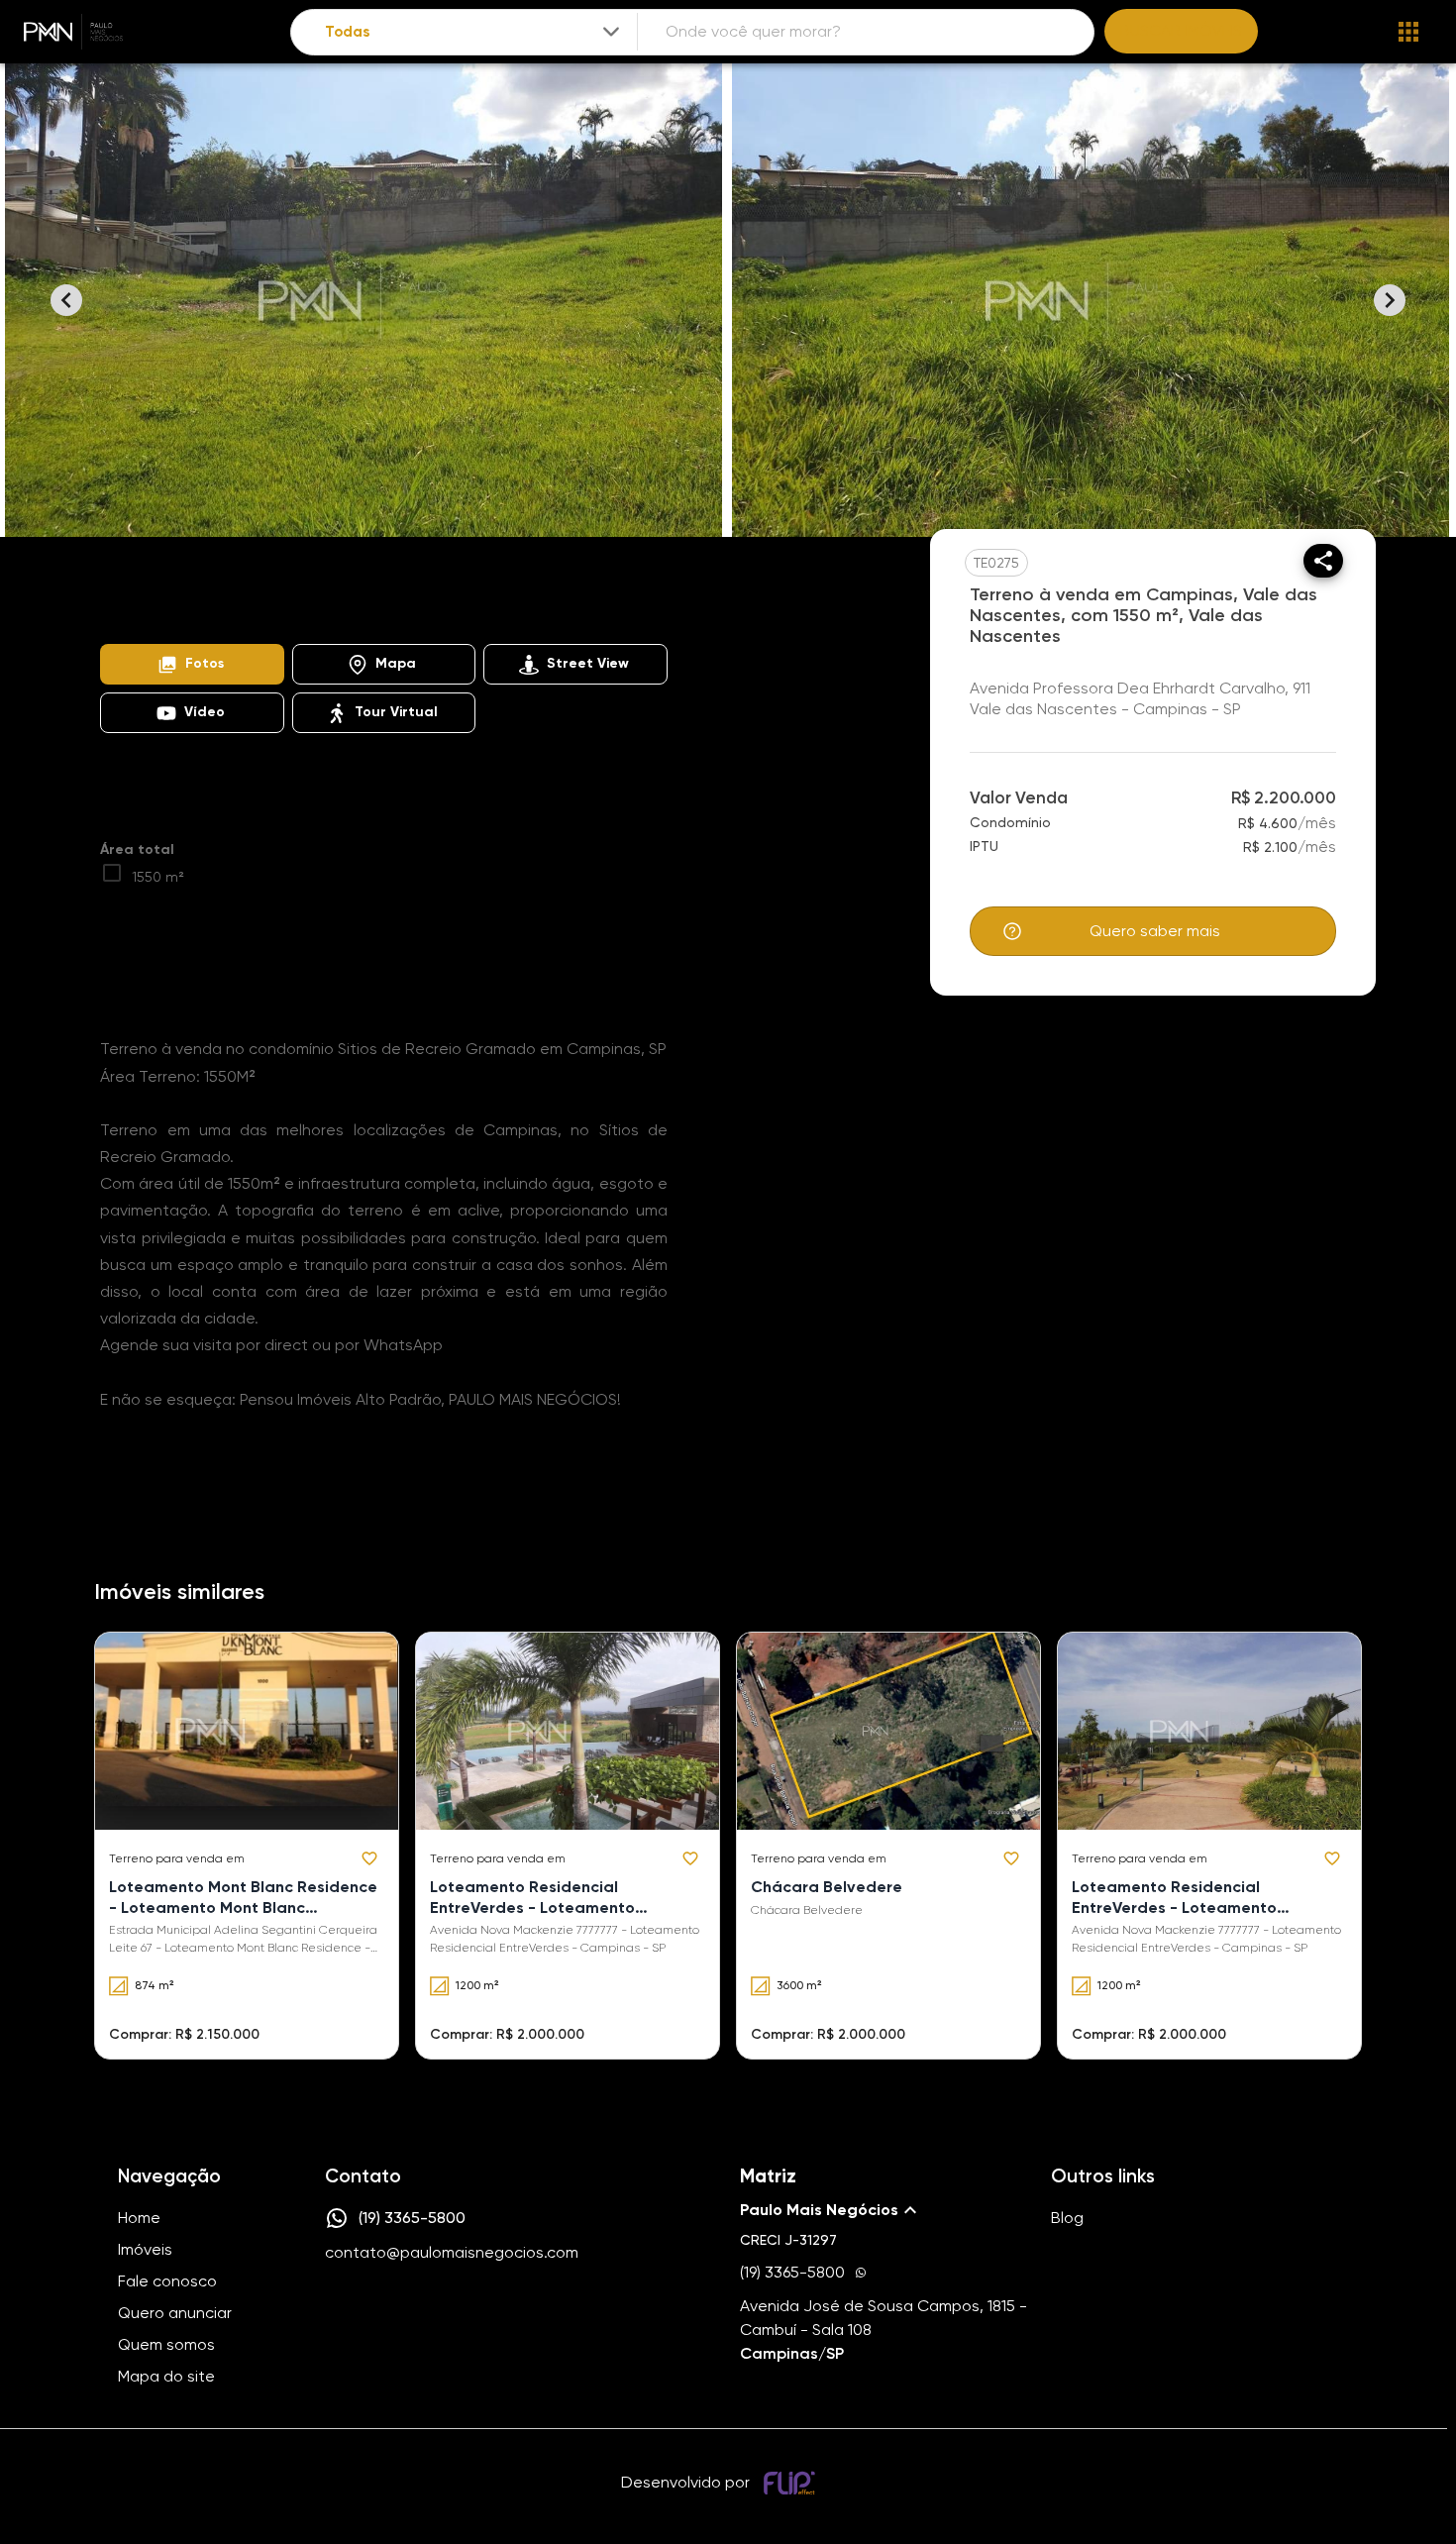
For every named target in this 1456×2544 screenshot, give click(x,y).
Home (118, 589)
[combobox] (474, 32)
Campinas (358, 589)
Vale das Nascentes (484, 589)
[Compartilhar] (1323, 561)
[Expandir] (611, 32)
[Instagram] (336, 2313)
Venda (272, 589)
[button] (192, 664)
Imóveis (194, 589)
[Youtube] (393, 2313)
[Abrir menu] (1408, 32)
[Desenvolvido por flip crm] (792, 2483)
